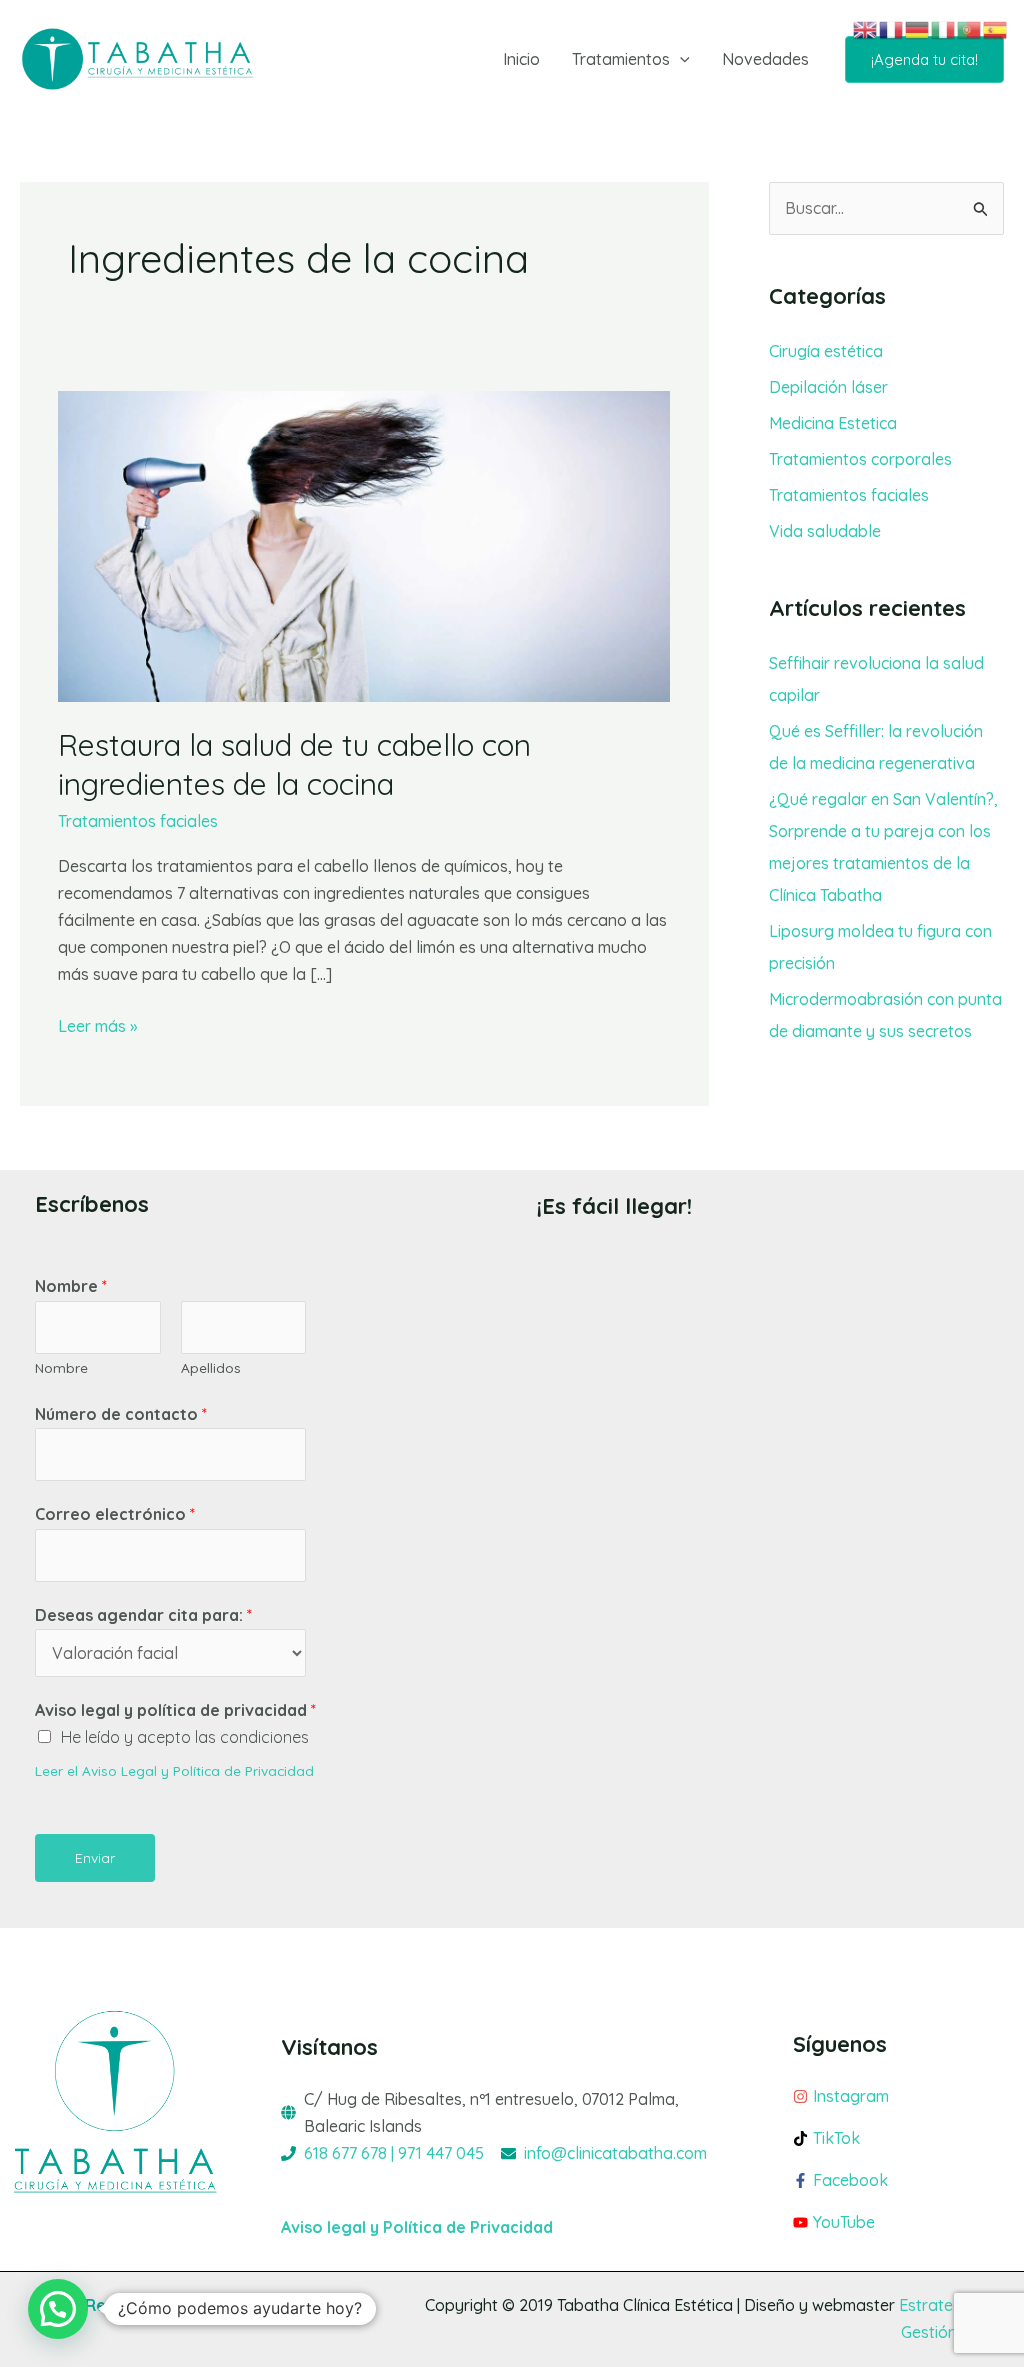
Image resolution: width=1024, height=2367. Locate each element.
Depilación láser (828, 387)
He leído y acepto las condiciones (185, 1737)
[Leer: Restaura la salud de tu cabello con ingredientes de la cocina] (364, 545)
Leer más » (97, 1024)
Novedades (765, 59)
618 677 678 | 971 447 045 (394, 2153)
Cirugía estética (826, 351)
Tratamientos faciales (138, 821)
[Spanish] (996, 28)
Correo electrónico (115, 1514)
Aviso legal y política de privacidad (175, 1710)
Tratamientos (621, 59)
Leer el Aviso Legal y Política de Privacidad (174, 1770)
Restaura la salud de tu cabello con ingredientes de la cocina (294, 764)
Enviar (95, 1858)
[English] (866, 28)
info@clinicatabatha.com (615, 2153)
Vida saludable (825, 531)
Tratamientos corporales (860, 459)
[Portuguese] (970, 28)
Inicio (521, 59)
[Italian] (944, 28)
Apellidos (211, 1367)
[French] (892, 28)
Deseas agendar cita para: (143, 1615)
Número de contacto (121, 1414)
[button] (680, 59)
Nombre (71, 1286)
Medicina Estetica (833, 423)
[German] (918, 28)
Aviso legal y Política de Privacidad (417, 2227)
